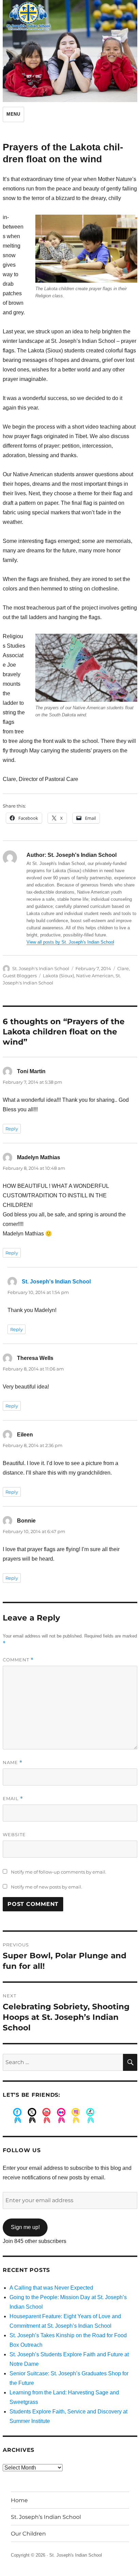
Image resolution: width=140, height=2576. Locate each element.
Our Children (28, 2534)
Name (13, 1763)
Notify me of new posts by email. (47, 1887)
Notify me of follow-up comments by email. (59, 1872)
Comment (18, 1660)
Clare (123, 968)
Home (19, 2500)
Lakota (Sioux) (58, 976)
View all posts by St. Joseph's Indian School (70, 942)
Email (13, 1799)
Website (14, 1834)
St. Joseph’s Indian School (46, 2517)
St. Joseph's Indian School (41, 968)
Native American (95, 976)
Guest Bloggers (20, 976)
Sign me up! (25, 2227)
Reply (12, 1129)
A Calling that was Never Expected (51, 2288)
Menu (13, 114)
